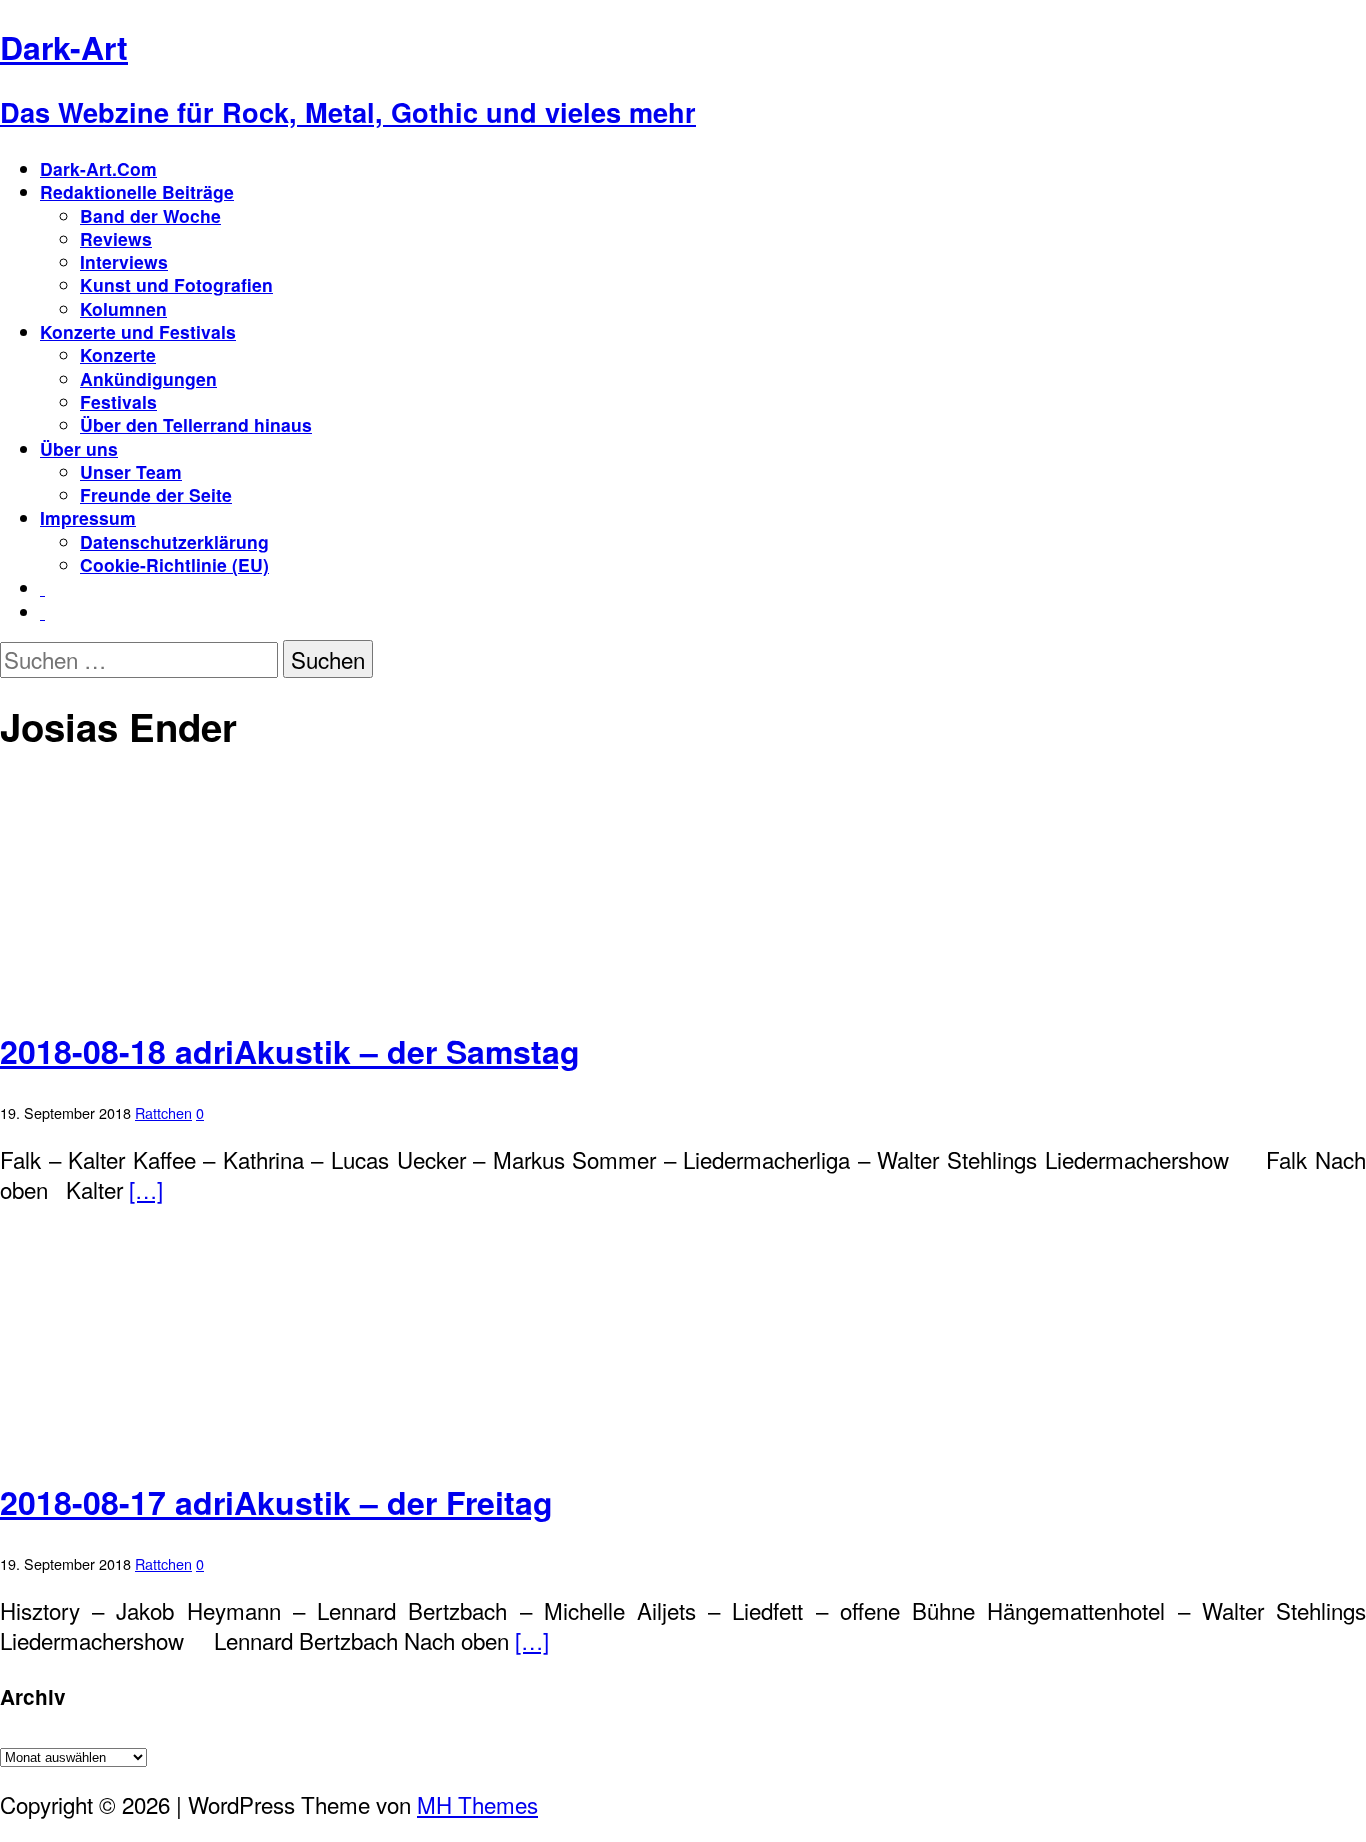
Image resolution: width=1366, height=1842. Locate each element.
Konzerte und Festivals (138, 331)
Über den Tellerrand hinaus (196, 424)
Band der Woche (150, 215)
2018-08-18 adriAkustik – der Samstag (290, 1051)
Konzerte (118, 354)
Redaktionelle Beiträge (137, 191)
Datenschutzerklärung (174, 541)
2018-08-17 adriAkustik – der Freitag (276, 1502)
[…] (146, 1189)
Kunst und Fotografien (176, 284)
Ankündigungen (148, 378)
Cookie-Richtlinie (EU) (174, 564)
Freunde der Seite (156, 494)
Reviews (116, 238)
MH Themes (477, 1804)
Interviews (124, 261)
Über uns (79, 448)
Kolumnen (123, 308)
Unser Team (131, 471)
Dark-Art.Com (98, 168)
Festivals (118, 401)
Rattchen (163, 1112)
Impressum (88, 517)
